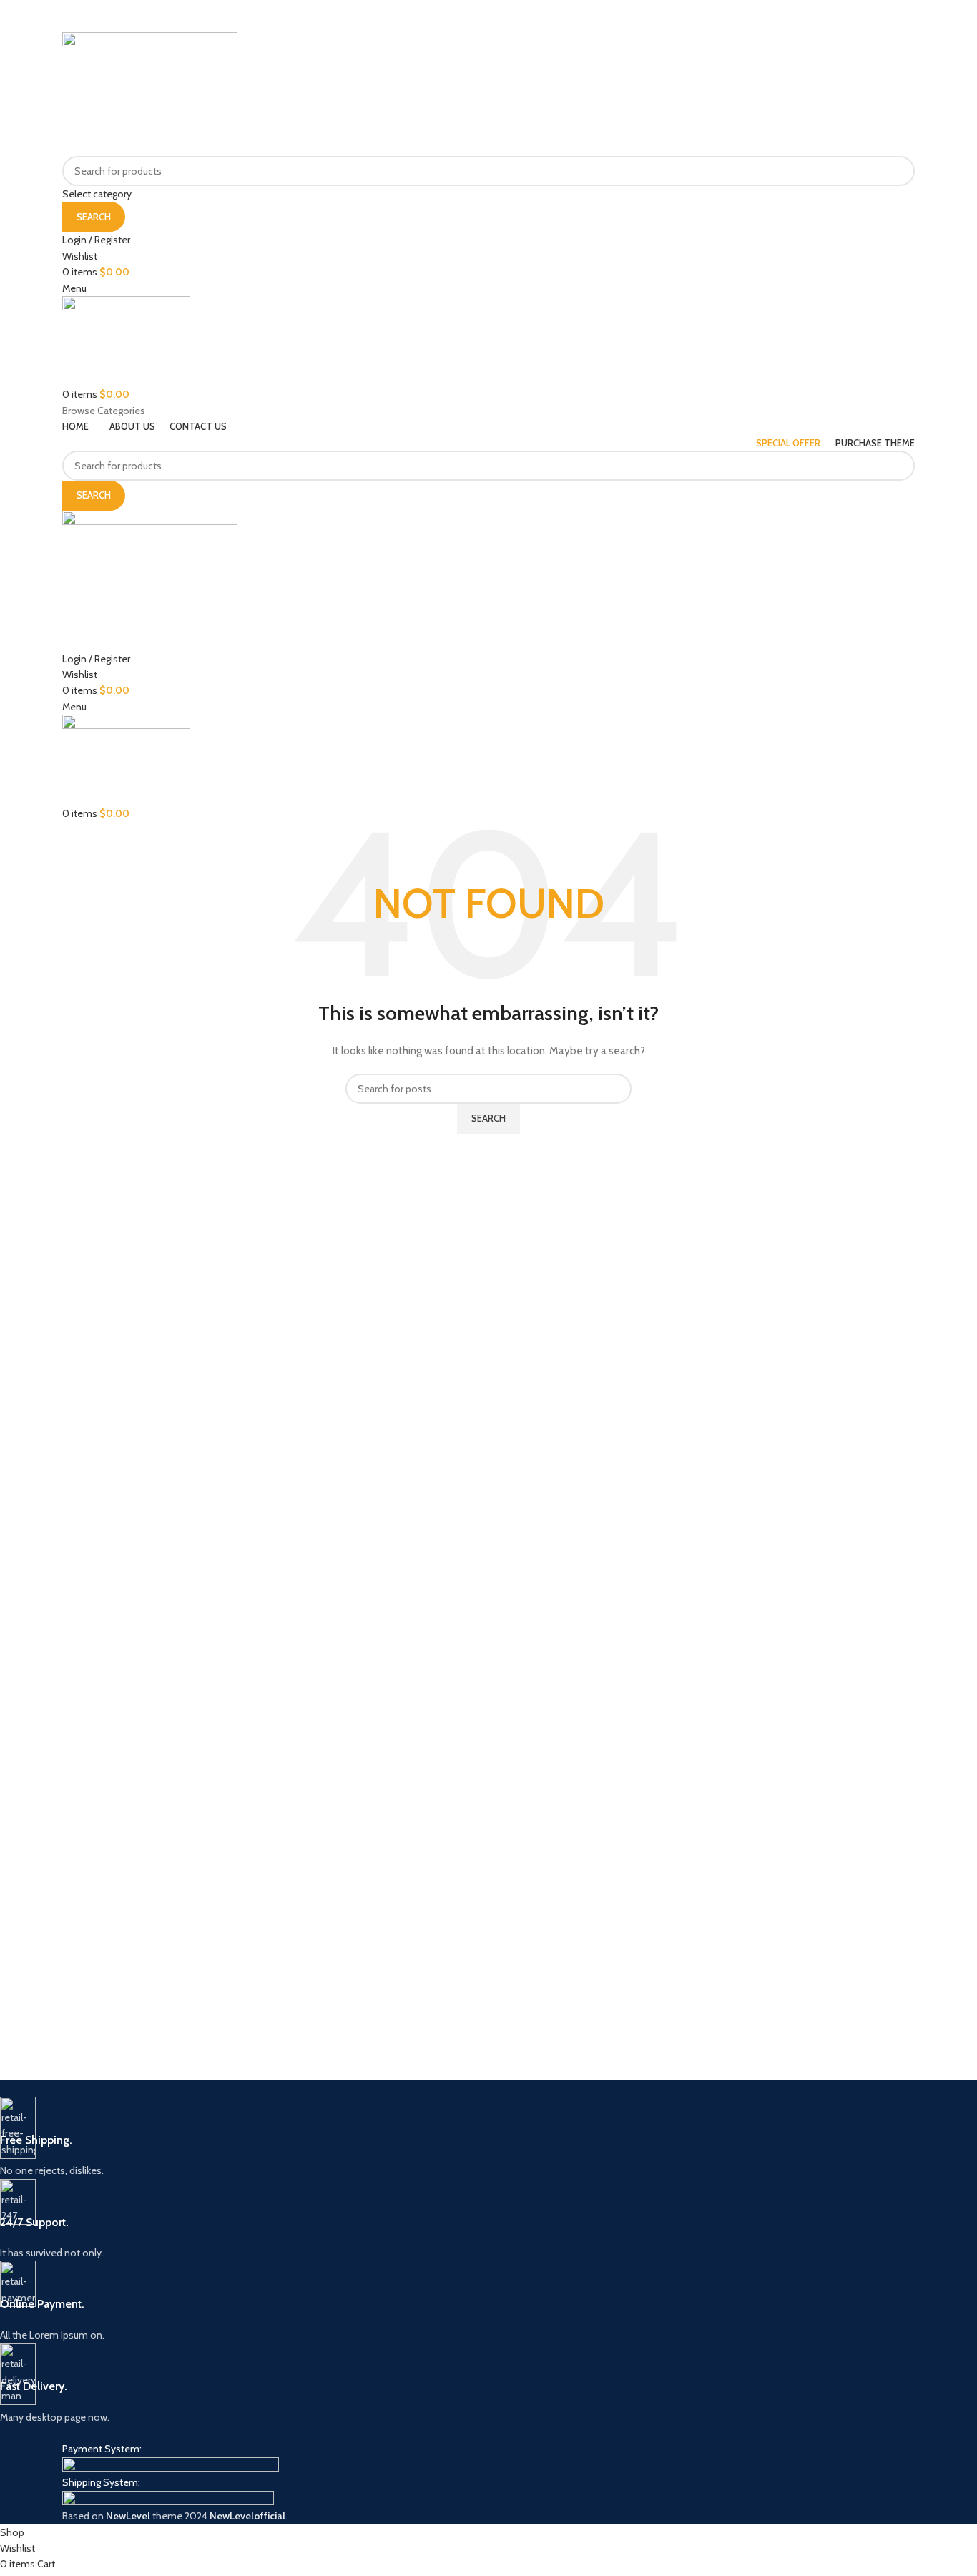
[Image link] (171, 2465)
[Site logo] (150, 93)
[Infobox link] (426, 2138)
